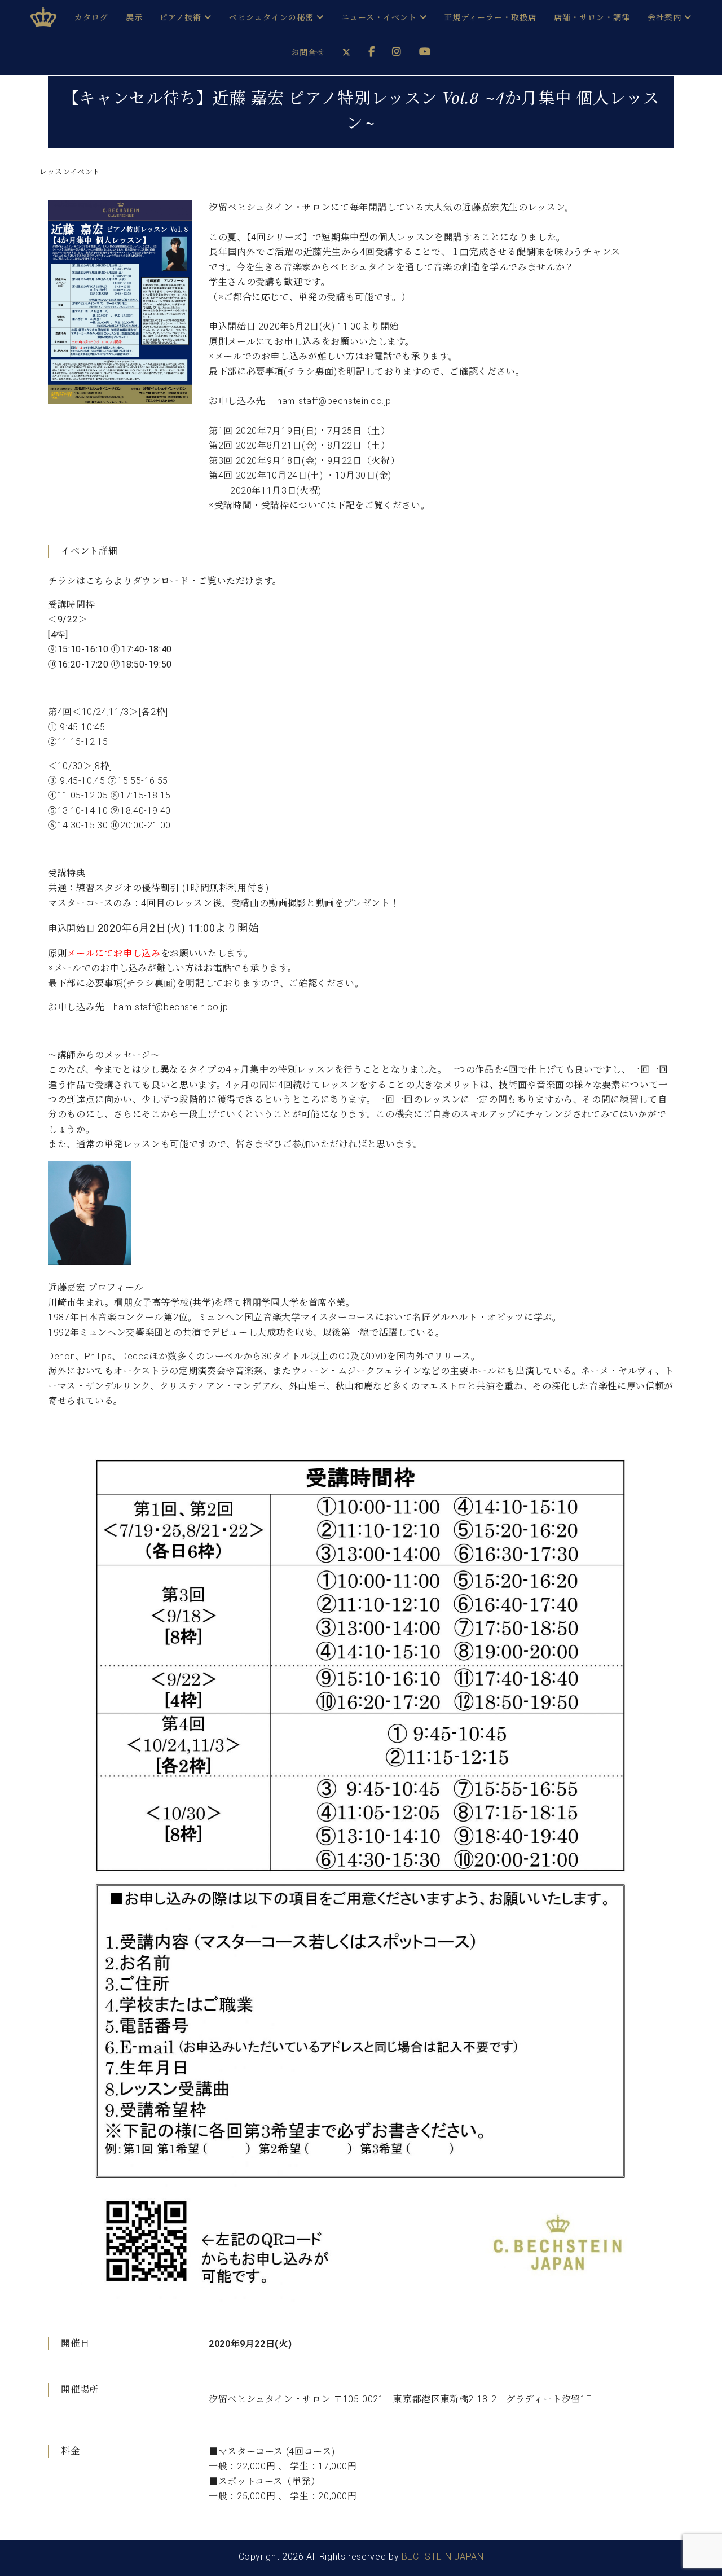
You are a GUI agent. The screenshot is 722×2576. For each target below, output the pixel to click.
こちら (100, 581)
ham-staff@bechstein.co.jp (171, 1007)
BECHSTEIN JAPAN (443, 2557)
